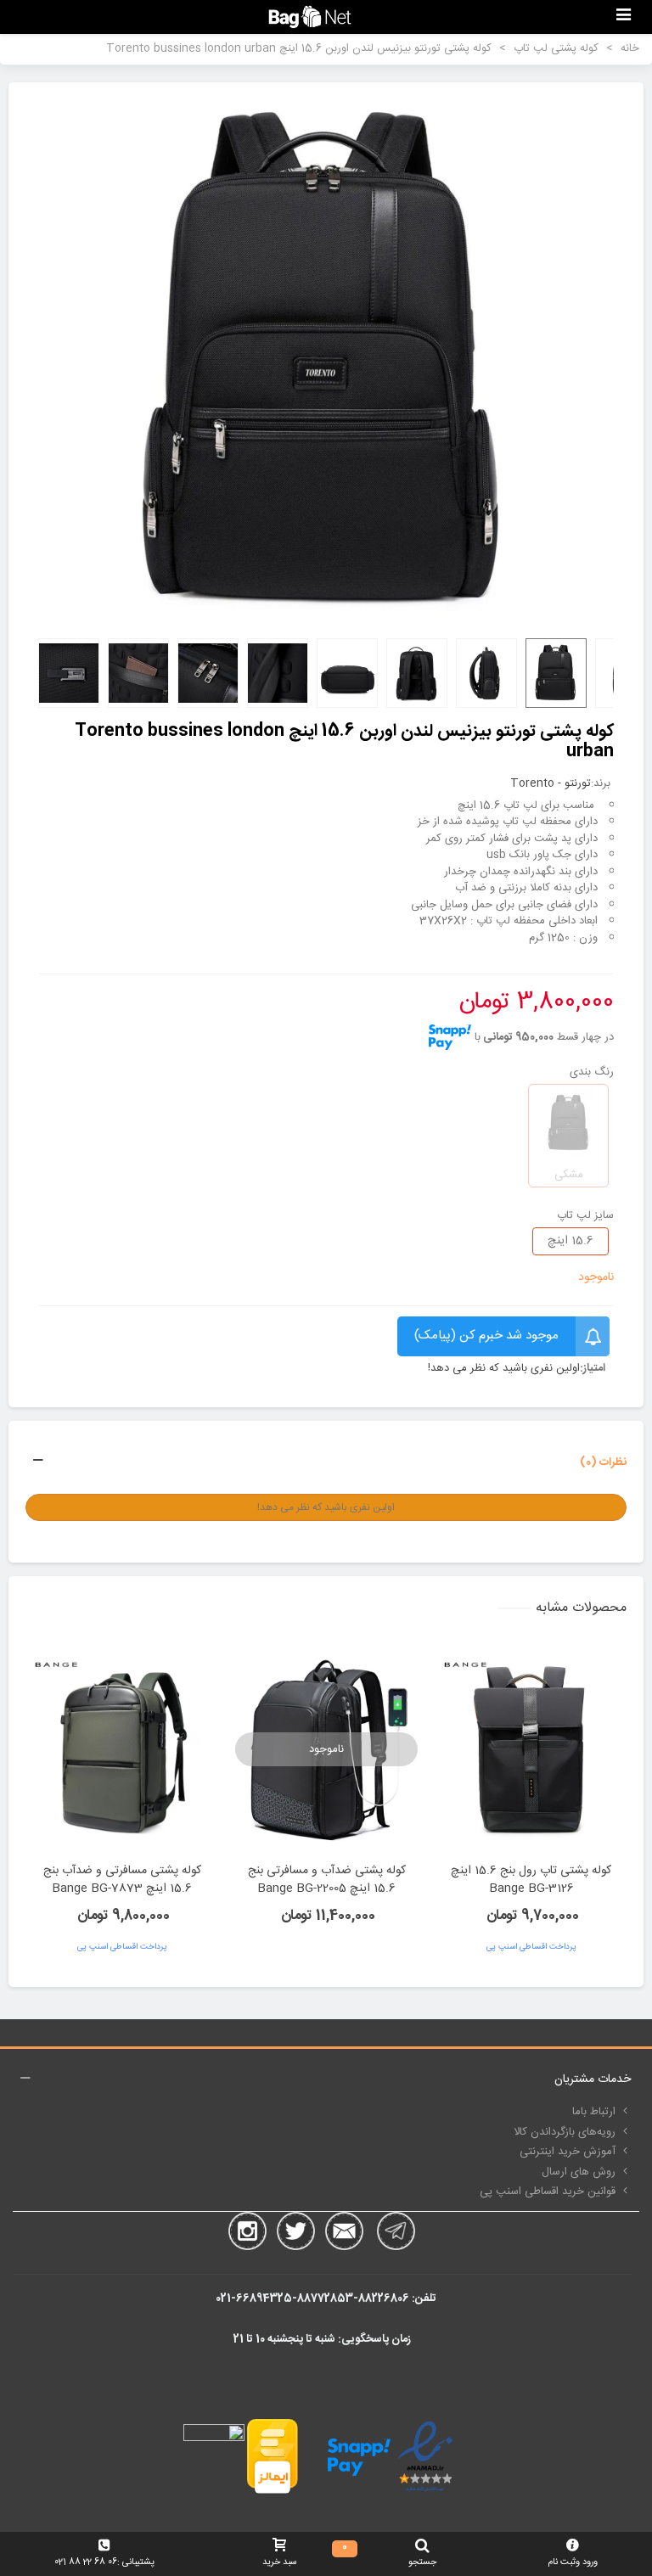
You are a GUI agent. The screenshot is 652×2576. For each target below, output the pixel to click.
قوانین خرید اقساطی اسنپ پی (548, 2192)
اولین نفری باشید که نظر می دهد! (504, 1369)
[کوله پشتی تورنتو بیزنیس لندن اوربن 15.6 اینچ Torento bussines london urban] (326, 362)
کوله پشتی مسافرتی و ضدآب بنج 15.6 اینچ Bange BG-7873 (122, 1880)
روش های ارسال (579, 2172)
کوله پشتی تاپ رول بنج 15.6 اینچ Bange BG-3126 (531, 1880)
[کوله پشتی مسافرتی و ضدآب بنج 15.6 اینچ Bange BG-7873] (122, 1749)
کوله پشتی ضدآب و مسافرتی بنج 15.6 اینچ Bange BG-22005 (327, 1880)
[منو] (623, 17)
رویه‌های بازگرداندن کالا (565, 2132)
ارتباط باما (594, 2112)
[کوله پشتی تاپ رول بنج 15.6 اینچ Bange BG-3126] (531, 1749)
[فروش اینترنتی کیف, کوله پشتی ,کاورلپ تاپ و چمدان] (310, 17)
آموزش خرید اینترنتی (568, 2152)
